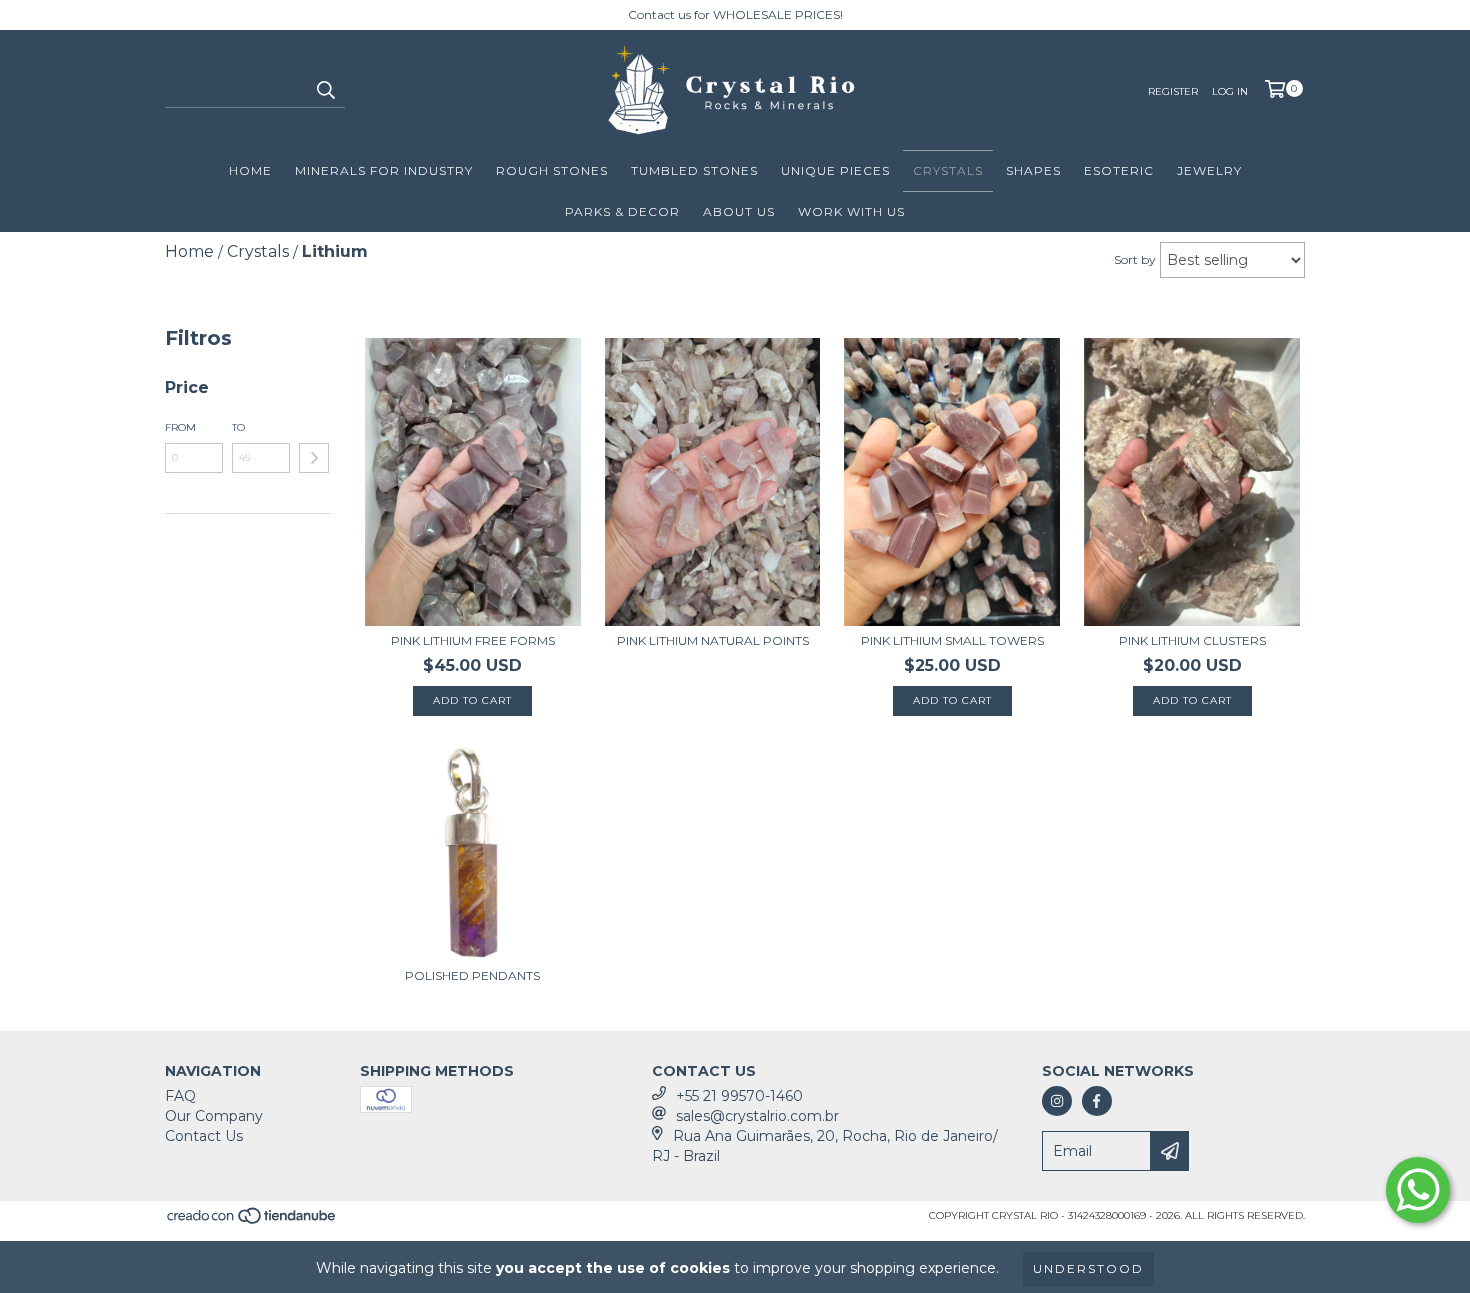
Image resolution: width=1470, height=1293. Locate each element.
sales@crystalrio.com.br (757, 1116)
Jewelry (1209, 170)
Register (1173, 91)
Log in (1230, 91)
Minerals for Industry (384, 170)
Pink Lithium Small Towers (952, 640)
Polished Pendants (472, 975)
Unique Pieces (835, 170)
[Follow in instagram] (1057, 1101)
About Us (739, 211)
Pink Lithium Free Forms (473, 640)
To (238, 427)
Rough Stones (552, 170)
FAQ (180, 1096)
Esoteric (1119, 170)
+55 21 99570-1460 (739, 1096)
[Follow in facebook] (1097, 1101)
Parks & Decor (622, 211)
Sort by (1135, 259)
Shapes (1033, 170)
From (180, 427)
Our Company (214, 1116)
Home (250, 170)
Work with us (851, 211)
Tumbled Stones (694, 170)
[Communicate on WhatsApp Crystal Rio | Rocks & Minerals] (1418, 1190)
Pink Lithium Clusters (1192, 640)
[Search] (325, 90)
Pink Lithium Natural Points (713, 640)
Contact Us (204, 1136)
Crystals (948, 170)
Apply (314, 458)
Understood (1088, 1268)
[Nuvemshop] (252, 1222)
